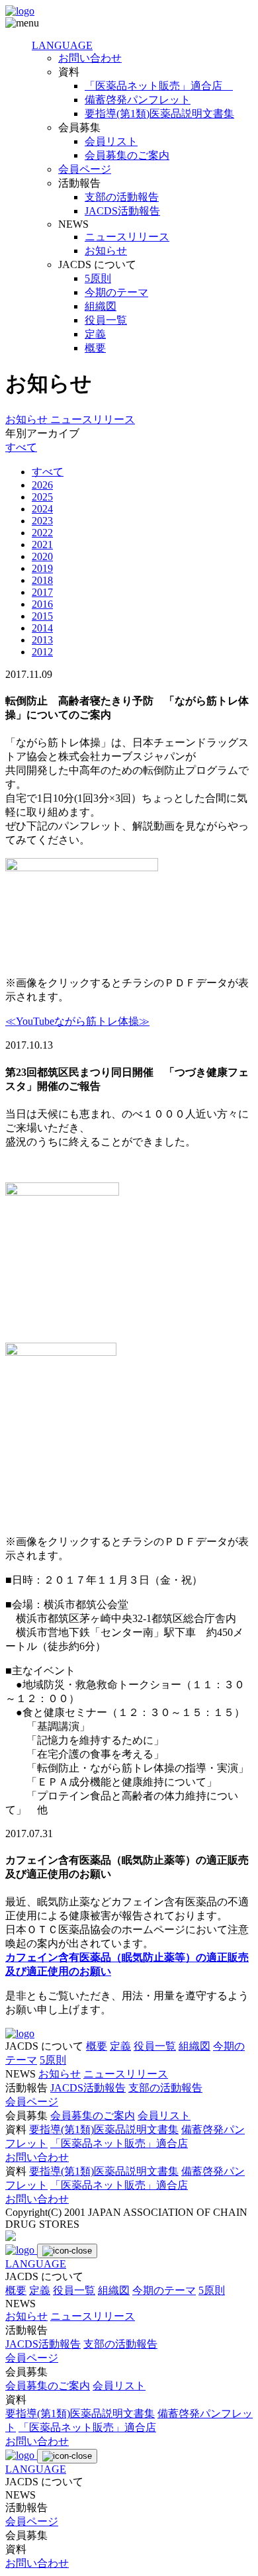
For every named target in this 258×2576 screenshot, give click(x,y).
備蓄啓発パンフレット (138, 100)
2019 (42, 568)
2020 (42, 556)
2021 (42, 545)
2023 (42, 521)
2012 (42, 652)
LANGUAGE (62, 45)
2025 (42, 497)
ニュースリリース (127, 237)
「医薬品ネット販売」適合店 (159, 86)
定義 (95, 334)
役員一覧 (106, 320)
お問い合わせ (90, 58)
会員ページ (85, 169)
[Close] (67, 2251)
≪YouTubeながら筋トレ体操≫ (77, 1021)
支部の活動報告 (122, 197)
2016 (42, 604)
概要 (95, 348)
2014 (42, 628)
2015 (42, 616)
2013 (42, 640)
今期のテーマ (116, 292)
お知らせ (106, 251)
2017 (42, 592)
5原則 (98, 278)
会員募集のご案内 (127, 155)
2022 (42, 533)
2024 (42, 509)
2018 (42, 580)
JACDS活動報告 (122, 211)
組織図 (101, 306)
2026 (42, 485)
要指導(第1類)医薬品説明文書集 (159, 114)
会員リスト (111, 141)
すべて (21, 447)
